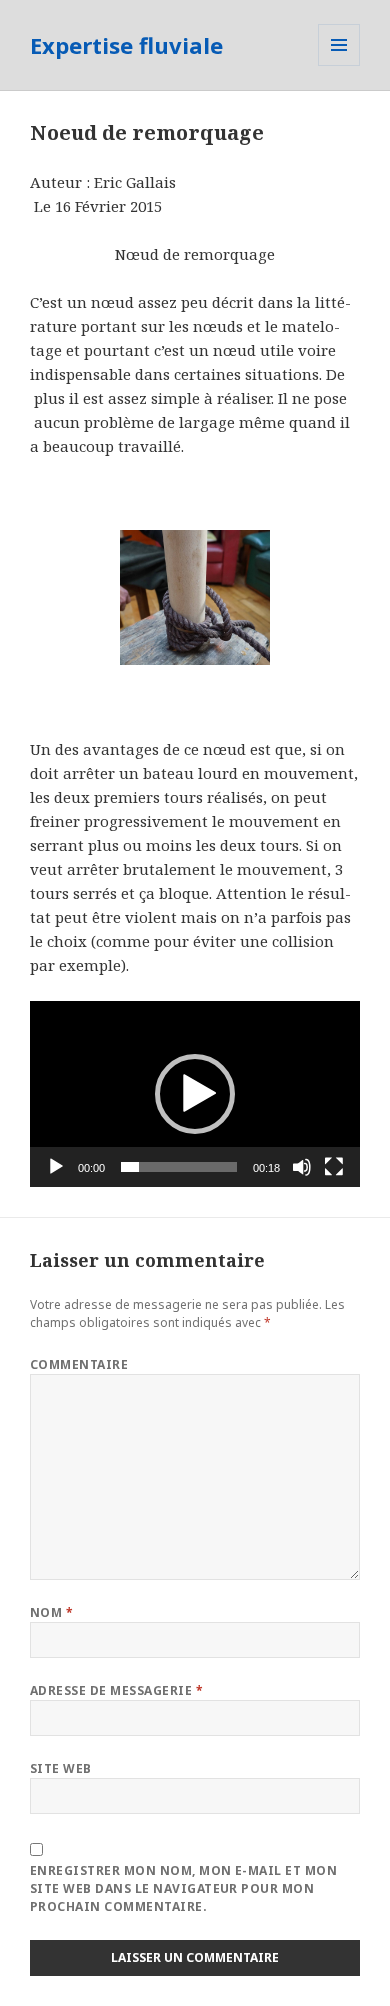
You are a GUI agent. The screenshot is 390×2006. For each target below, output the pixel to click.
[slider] (179, 1167)
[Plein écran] (334, 1167)
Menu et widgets (339, 65)
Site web (61, 1768)
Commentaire (79, 1364)
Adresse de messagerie (116, 1690)
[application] (195, 1094)
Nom (51, 1612)
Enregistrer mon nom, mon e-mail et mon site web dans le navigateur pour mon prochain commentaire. (183, 1888)
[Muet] (302, 1167)
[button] (195, 1094)
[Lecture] (56, 1167)
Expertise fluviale (126, 45)
